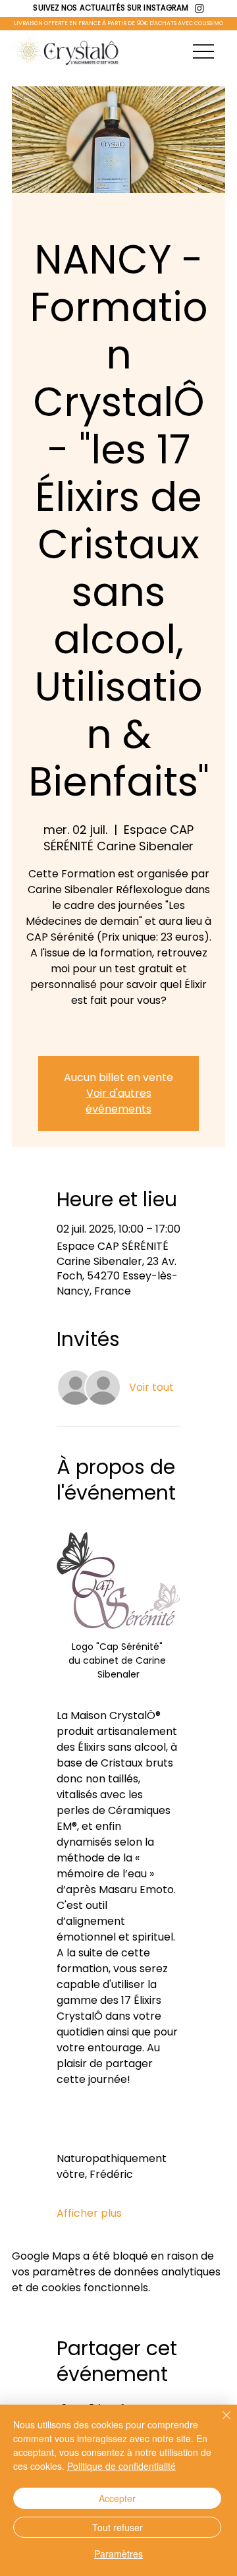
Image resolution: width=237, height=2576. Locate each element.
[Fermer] (219, 2423)
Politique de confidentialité (121, 2466)
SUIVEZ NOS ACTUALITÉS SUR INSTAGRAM (111, 8)
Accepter (117, 2498)
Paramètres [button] (118, 2554)
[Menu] (203, 51)
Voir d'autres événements (118, 1101)
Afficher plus (89, 2213)
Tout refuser (118, 2527)
